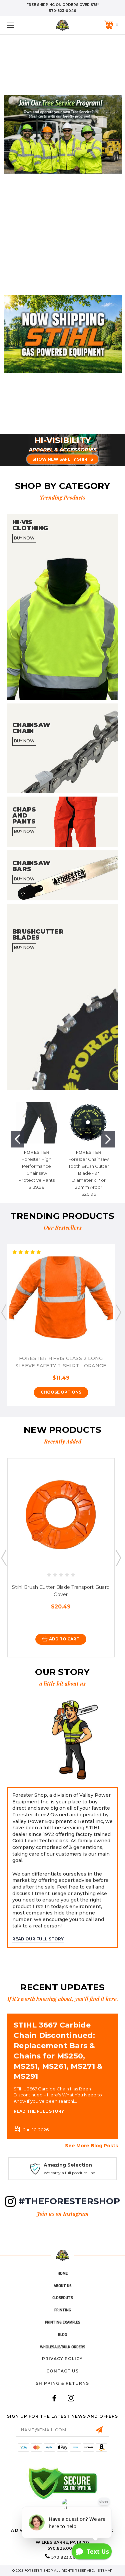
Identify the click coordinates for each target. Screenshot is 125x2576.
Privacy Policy (62, 2359)
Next (118, 1312)
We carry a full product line (69, 2173)
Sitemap (105, 2571)
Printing (63, 2310)
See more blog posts (91, 2146)
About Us (63, 2285)
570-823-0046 (62, 11)
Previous (4, 1312)
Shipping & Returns (62, 2383)
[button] (18, 25)
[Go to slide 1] (17, 1139)
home (63, 2273)
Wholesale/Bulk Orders (63, 2347)
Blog (62, 2334)
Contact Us (62, 2371)
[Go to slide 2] (108, 1139)
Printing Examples (63, 2322)
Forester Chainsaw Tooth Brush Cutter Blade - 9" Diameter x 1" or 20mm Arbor (89, 1173)
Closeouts (63, 2297)
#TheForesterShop (69, 2201)
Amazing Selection (68, 2165)
